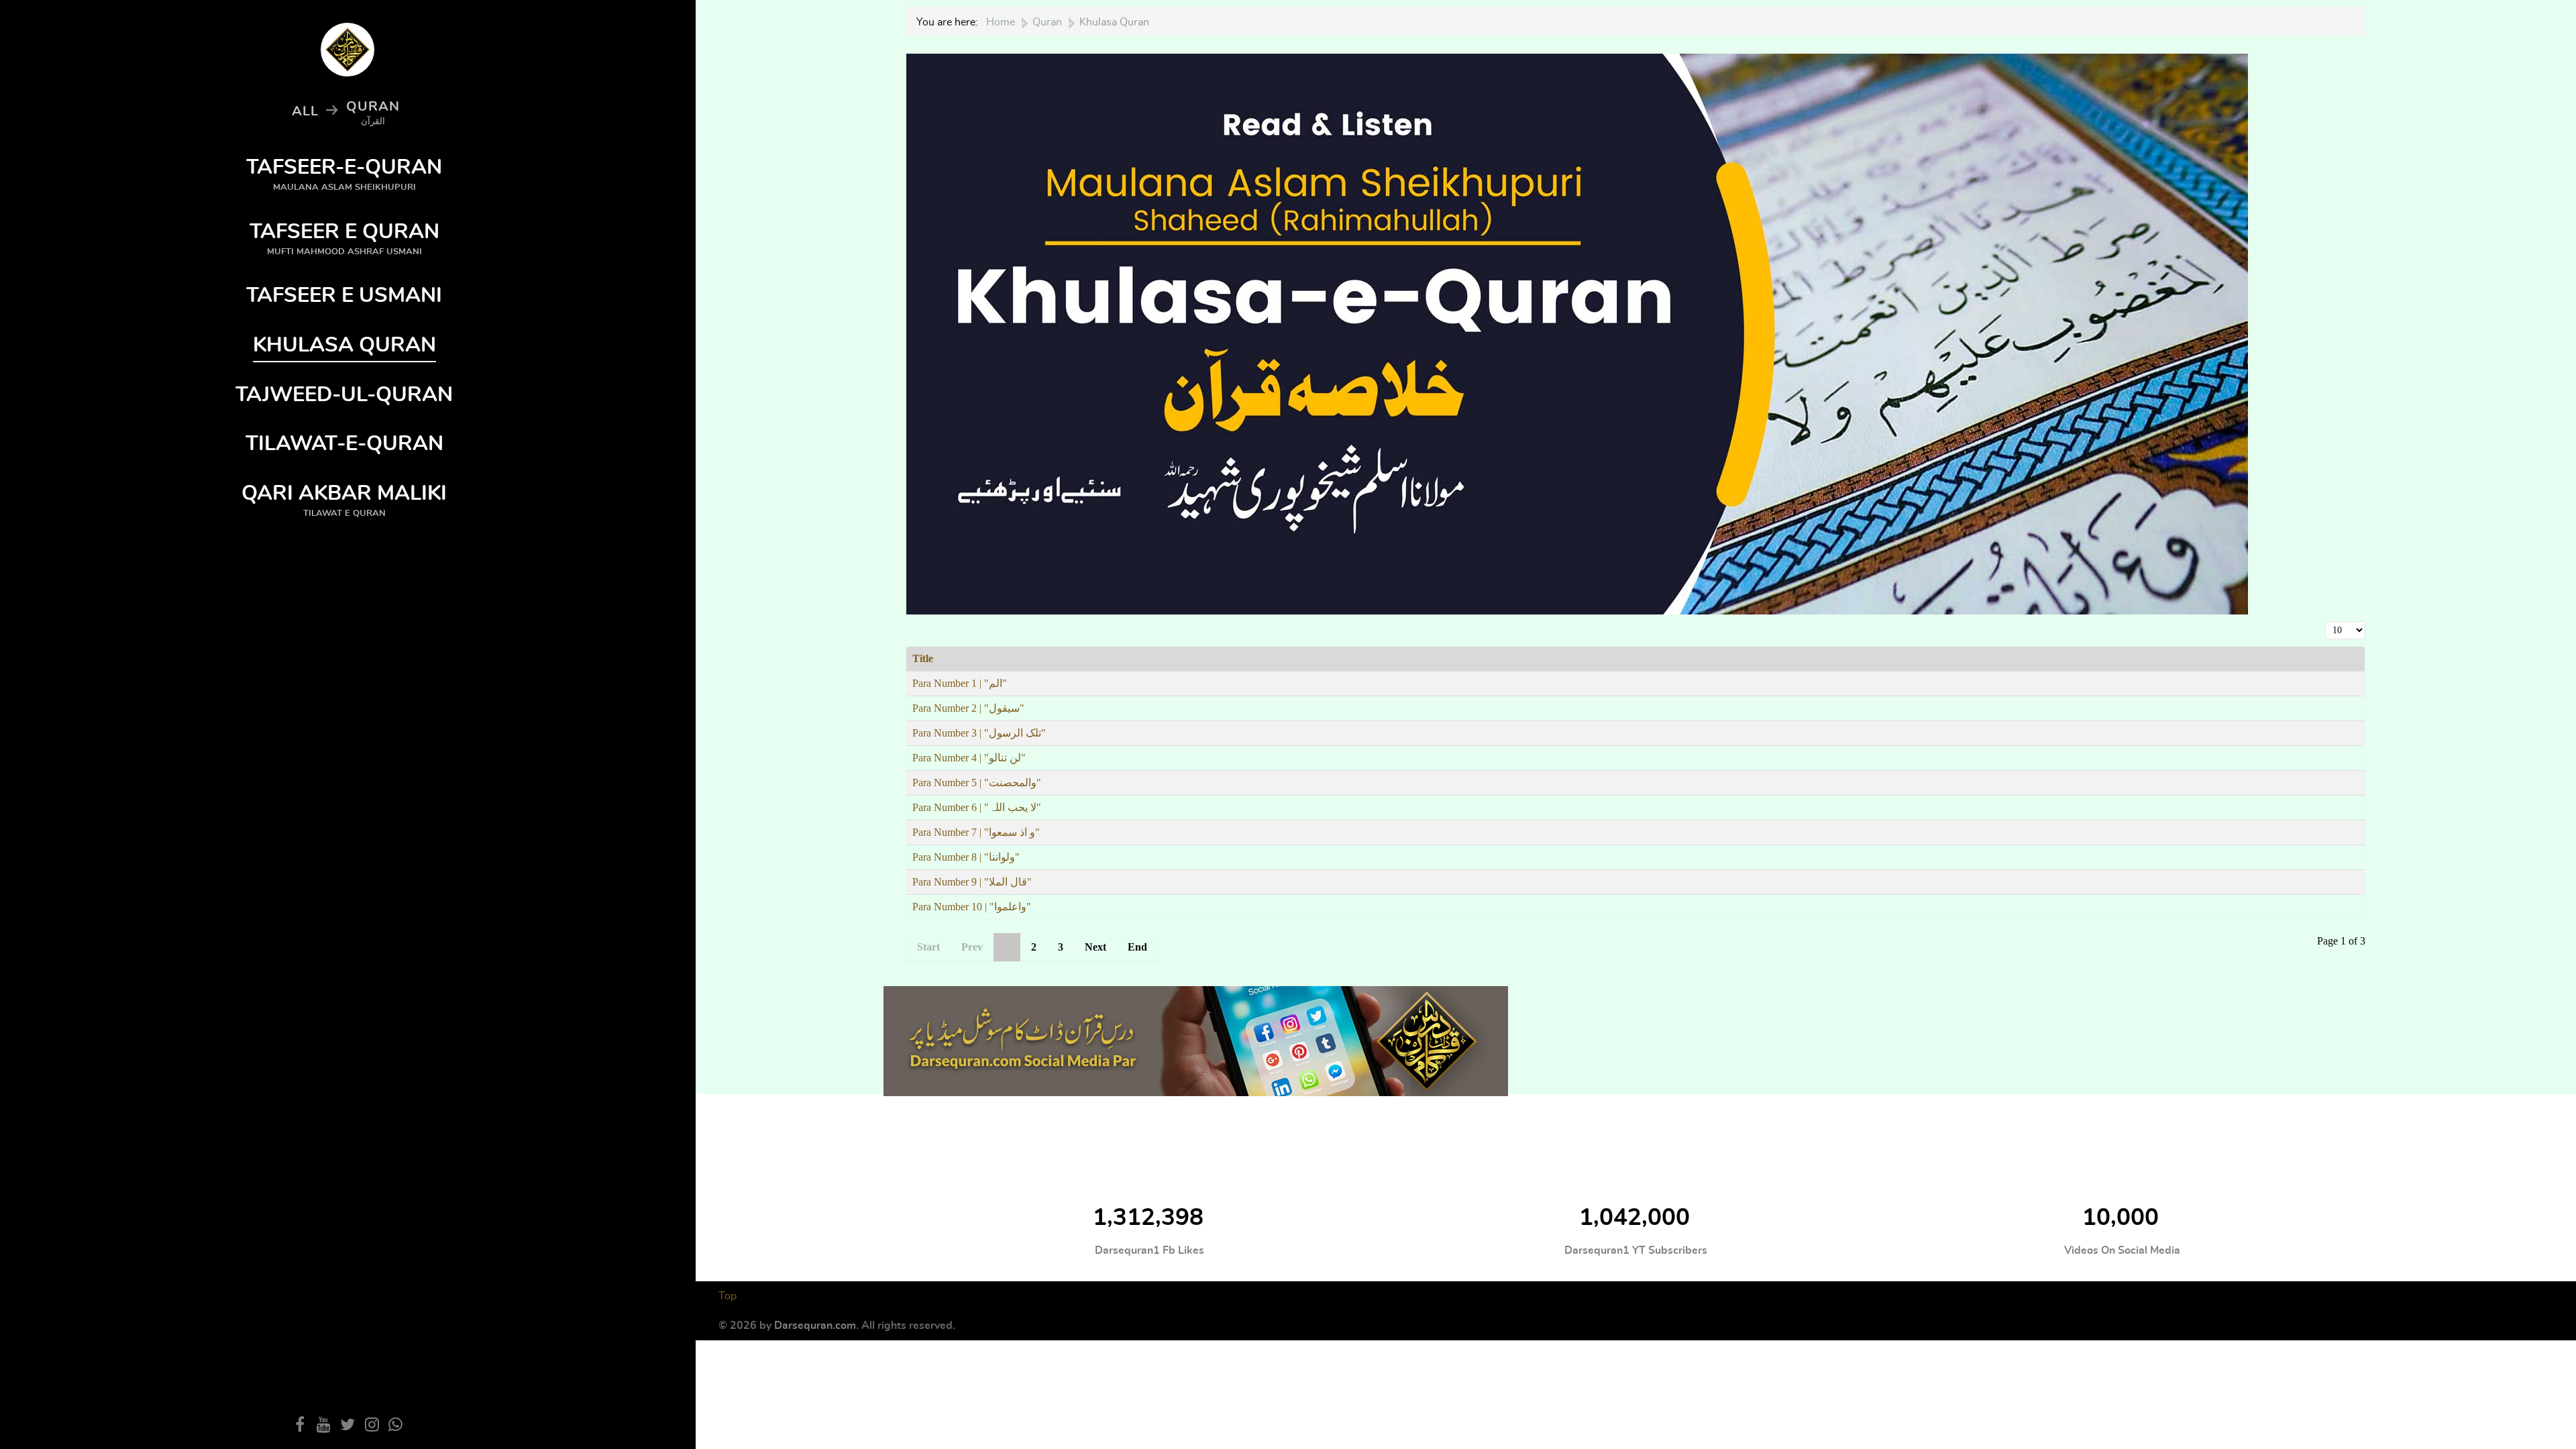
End (1137, 947)
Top (728, 1296)
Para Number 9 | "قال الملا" (972, 882)
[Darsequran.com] (1196, 1038)
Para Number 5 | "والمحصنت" (977, 783)
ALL (305, 111)
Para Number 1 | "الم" (960, 683)
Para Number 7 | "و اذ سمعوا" (976, 832)
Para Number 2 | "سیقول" (968, 708)
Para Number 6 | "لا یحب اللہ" (977, 807)
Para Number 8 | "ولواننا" (966, 857)
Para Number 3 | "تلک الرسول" (979, 733)
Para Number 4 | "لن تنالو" (969, 758)
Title (923, 658)
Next (1095, 947)
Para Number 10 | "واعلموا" (972, 907)
